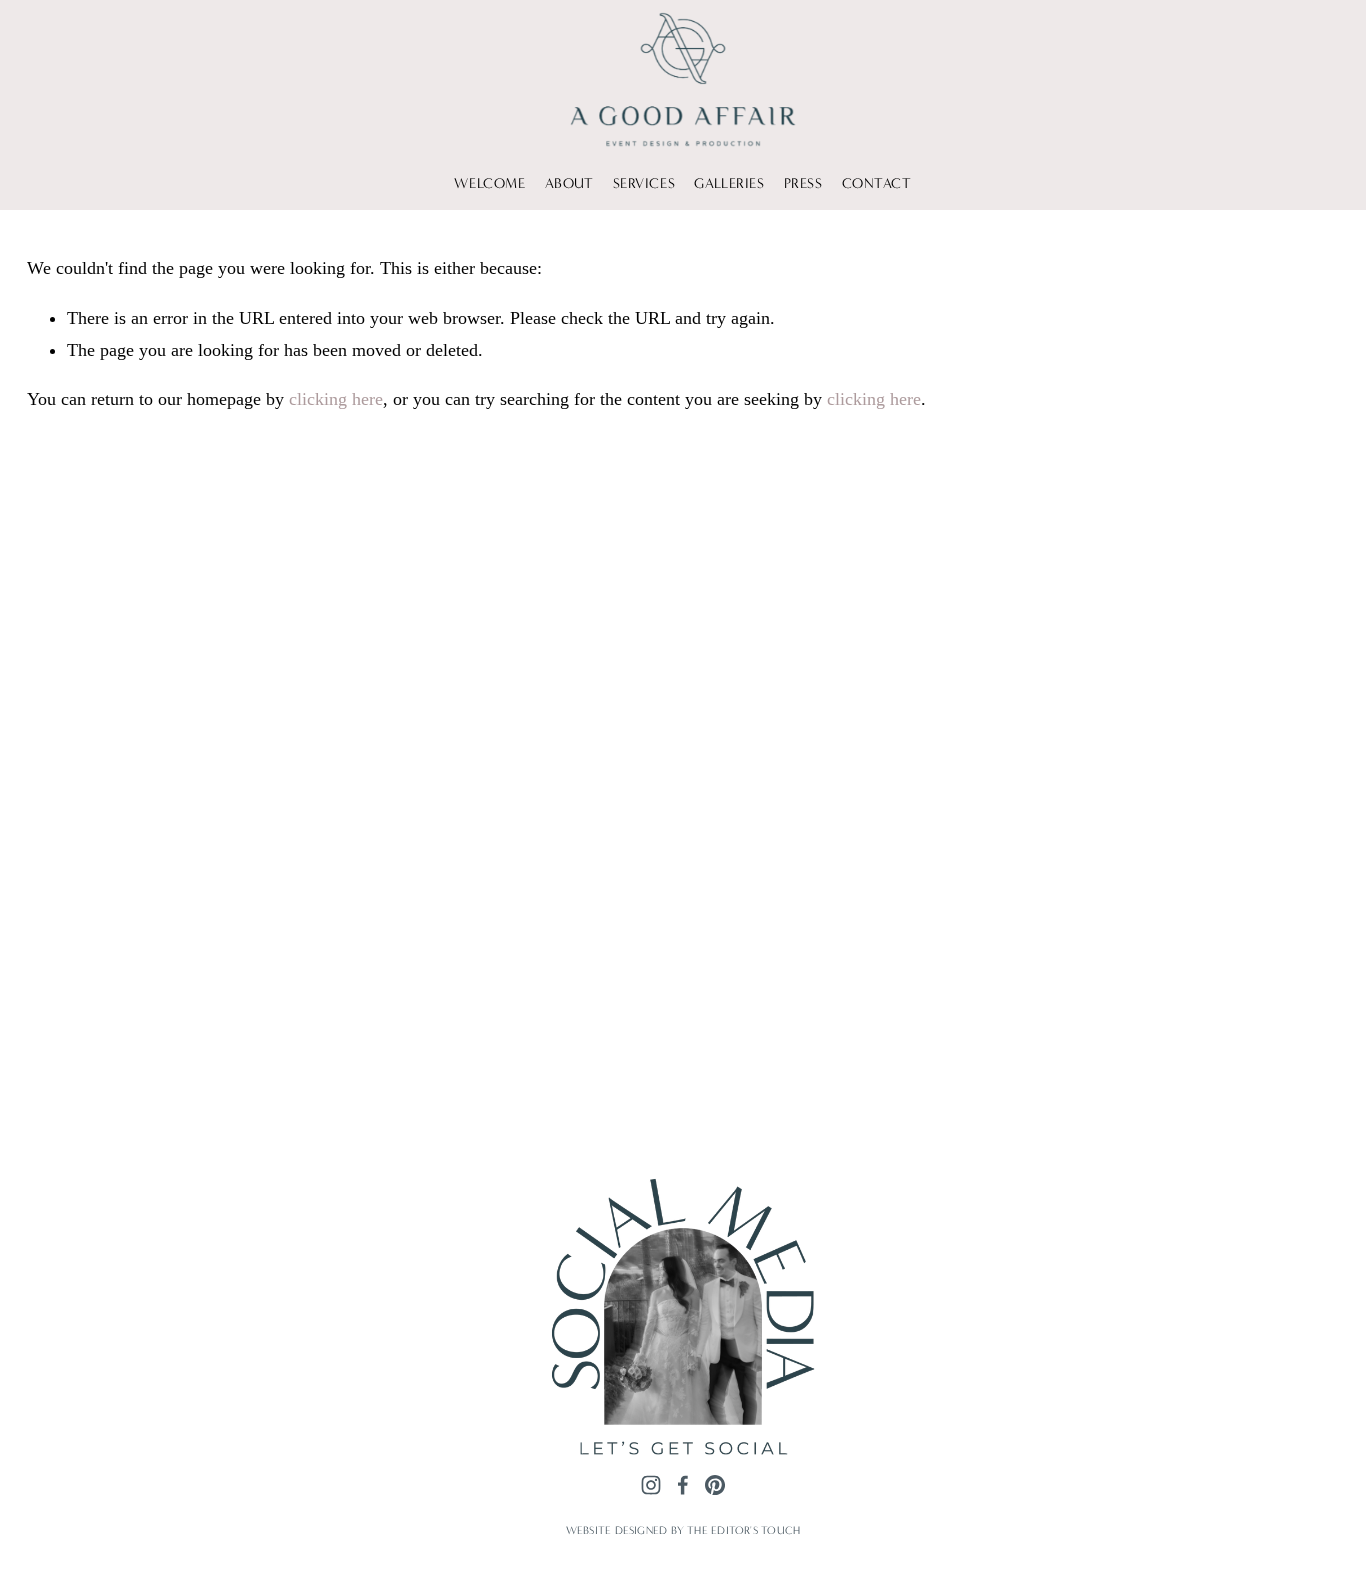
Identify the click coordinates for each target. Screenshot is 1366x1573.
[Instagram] (651, 1485)
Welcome (489, 183)
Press (803, 183)
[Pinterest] (715, 1485)
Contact (877, 183)
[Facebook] (683, 1485)
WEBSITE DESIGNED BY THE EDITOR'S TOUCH (683, 1530)
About (569, 183)
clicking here (336, 399)
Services (644, 183)
